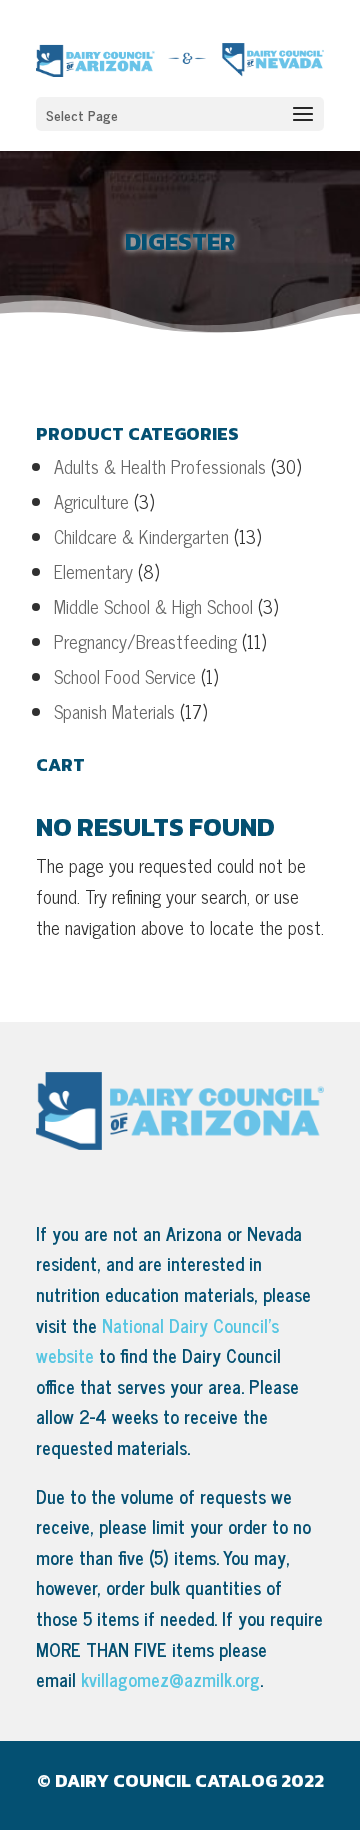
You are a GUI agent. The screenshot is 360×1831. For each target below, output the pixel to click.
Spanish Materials (114, 711)
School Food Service (125, 676)
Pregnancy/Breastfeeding (145, 641)
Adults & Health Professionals (160, 466)
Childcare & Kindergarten (141, 536)
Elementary (93, 571)
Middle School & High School (153, 606)
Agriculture (91, 501)
